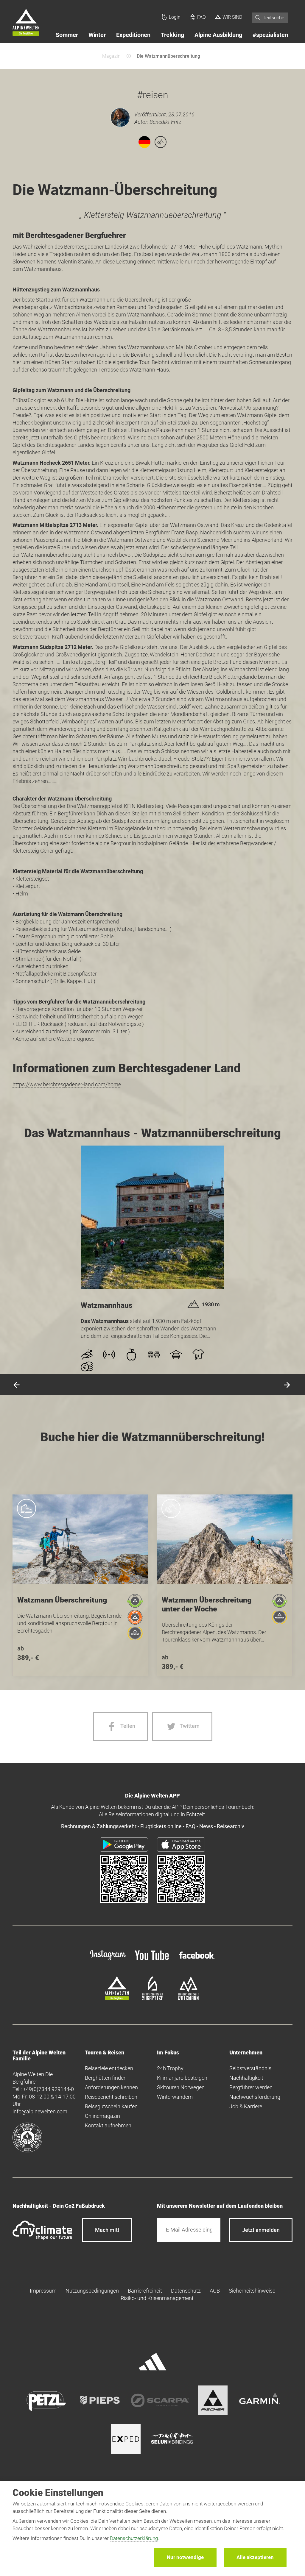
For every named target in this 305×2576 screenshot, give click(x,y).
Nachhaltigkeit (246, 2078)
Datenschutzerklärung (134, 2538)
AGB (215, 2291)
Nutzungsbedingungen (92, 2291)
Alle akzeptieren (255, 2557)
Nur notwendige (185, 2557)
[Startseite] (26, 23)
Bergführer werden (251, 2087)
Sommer (67, 35)
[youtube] (152, 1961)
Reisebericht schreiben (111, 2097)
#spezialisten (270, 35)
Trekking (172, 35)
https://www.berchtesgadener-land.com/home (67, 1084)
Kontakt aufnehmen (108, 2125)
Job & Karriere (246, 2106)
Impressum (43, 2291)
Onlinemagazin (102, 2116)
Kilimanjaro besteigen (182, 2078)
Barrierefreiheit (145, 2291)
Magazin (111, 56)
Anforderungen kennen (111, 2087)
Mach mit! (107, 2230)
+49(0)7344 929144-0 (48, 2089)
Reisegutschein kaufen (111, 2106)
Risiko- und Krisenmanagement (157, 2298)
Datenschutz (186, 2291)
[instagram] (108, 1961)
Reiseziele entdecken (109, 2068)
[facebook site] (197, 1960)
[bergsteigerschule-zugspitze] (152, 1998)
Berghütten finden (106, 2078)
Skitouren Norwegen (181, 2087)
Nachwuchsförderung (255, 2097)
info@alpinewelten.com (40, 2111)
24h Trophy (170, 2068)
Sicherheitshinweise (252, 2291)
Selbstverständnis (250, 2068)
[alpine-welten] (117, 1998)
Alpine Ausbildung (218, 35)
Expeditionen (133, 35)
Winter (97, 35)
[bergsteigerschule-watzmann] (188, 1998)
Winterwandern (175, 2097)
